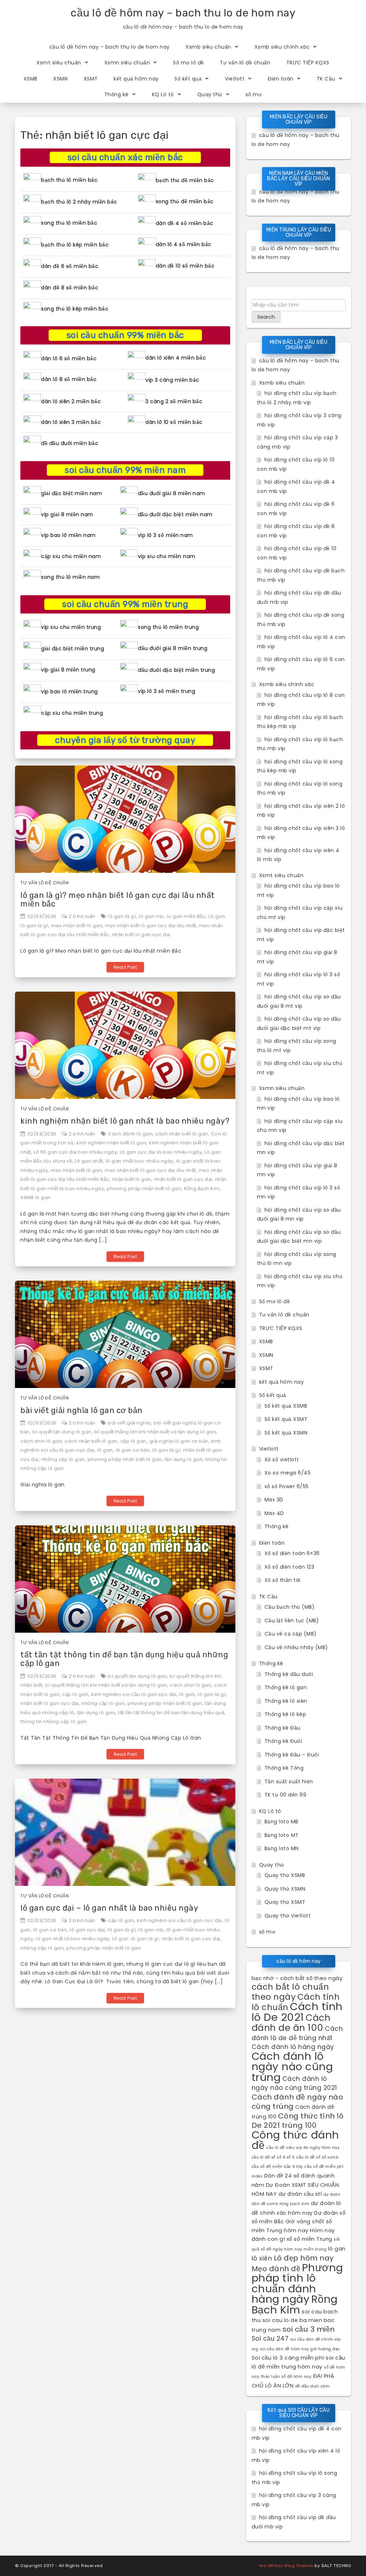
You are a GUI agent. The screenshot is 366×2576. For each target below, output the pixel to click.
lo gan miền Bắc (186, 916)
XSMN (60, 79)
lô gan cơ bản (133, 1450)
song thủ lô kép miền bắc (75, 309)
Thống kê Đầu (283, 1728)
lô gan (105, 1450)
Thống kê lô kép (285, 1714)
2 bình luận (82, 916)
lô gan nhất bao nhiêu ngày (140, 1161)
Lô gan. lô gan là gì (136, 1939)
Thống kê (117, 94)
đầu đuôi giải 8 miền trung (173, 648)
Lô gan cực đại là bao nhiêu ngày (161, 1152)
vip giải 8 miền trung (68, 670)
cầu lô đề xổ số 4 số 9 (273, 2157)
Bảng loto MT (282, 1835)
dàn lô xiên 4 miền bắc (176, 358)
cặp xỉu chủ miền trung (72, 713)
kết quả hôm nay (136, 79)
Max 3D (274, 1500)
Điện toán (281, 79)
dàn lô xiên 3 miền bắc (71, 422)
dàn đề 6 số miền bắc (70, 266)
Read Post (125, 967)
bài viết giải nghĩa (129, 1423)
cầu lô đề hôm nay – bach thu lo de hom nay (183, 13)
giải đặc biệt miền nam (71, 493)
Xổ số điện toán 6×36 (292, 1553)
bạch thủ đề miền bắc (185, 180)
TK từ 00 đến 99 (286, 1795)
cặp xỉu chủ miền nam (71, 556)
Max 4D (274, 1513)
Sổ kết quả (188, 79)
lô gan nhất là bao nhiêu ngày (73, 1939)
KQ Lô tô (163, 94)
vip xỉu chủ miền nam (167, 556)
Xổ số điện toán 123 (290, 1567)
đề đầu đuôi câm (313, 2386)
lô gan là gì (122, 916)
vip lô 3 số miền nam (165, 535)
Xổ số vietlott (282, 1460)
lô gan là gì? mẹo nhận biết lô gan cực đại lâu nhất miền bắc (118, 900)
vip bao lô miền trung (70, 691)
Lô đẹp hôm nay (304, 2258)
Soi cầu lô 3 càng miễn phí (288, 2358)
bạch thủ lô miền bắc (69, 180)
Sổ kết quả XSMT (286, 1419)
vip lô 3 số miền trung (167, 691)
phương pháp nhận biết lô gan (144, 1189)
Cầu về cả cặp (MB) (291, 1634)
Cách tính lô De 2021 (297, 2012)
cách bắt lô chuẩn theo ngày (290, 1992)
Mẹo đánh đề (276, 2269)
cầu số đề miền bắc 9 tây (277, 2167)
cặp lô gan (133, 1441)
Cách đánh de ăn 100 (291, 2023)
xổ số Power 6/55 (287, 1486)
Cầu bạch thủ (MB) (290, 1607)
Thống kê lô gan (286, 1687)
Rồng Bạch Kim (202, 1189)
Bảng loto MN (282, 1848)
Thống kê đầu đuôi (289, 1674)
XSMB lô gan (36, 1197)
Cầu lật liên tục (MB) (292, 1621)
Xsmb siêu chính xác (282, 47)
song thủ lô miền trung (168, 627)
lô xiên (262, 2258)
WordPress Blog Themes (286, 2566)
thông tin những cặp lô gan (53, 1722)
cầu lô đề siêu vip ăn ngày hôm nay (303, 2148)
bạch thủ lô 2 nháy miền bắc (79, 202)
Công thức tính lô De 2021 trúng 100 (298, 2121)
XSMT (91, 79)
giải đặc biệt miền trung (73, 649)
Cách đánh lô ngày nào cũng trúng (292, 2067)
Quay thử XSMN (285, 1889)
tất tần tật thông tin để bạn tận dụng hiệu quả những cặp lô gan (124, 1659)
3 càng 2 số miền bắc (174, 401)
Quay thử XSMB (285, 1875)
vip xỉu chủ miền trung (71, 627)
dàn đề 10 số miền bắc (185, 266)
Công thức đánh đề (295, 2140)
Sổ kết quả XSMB (286, 1406)
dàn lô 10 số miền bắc (174, 422)
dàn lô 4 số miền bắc (184, 244)
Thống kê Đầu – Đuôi (292, 1755)
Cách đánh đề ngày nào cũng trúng (298, 2102)
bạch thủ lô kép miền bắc (75, 245)
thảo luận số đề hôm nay (286, 2377)
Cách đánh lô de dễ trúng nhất (297, 2033)
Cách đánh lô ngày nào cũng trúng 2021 (294, 2083)
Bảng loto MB (281, 1822)
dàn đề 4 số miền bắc (185, 223)
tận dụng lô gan (184, 1459)
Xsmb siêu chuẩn (208, 47)
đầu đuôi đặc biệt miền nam (175, 514)
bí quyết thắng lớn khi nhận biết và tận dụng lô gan (155, 1432)
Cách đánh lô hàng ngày (293, 2047)
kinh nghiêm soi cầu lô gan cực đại (134, 1694)
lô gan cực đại (87, 1930)
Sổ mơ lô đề (189, 63)
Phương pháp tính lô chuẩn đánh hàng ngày (297, 2283)
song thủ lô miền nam (70, 577)
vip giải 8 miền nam (67, 514)
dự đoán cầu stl (300, 2194)
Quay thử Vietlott (288, 1916)
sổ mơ (254, 94)
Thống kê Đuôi (283, 1741)
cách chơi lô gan (41, 1441)
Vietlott (235, 79)
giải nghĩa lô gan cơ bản (179, 1441)
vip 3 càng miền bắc (172, 380)
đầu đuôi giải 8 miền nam (172, 493)
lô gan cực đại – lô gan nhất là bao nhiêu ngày (109, 1908)
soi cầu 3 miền (309, 2329)
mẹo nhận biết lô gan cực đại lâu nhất (151, 926)
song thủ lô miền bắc (69, 223)
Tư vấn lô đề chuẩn (245, 63)
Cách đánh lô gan (130, 1134)
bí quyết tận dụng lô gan (62, 1432)
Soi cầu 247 (270, 2338)
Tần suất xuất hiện (289, 1781)
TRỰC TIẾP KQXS (308, 63)
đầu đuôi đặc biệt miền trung (176, 670)
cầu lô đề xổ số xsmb (317, 2157)
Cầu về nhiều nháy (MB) (296, 1647)
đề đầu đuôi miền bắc (70, 443)
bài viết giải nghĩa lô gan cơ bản (81, 1410)
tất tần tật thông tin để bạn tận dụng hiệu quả (171, 1713)
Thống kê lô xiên (286, 1701)
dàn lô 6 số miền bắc (69, 358)
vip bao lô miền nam (68, 535)
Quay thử (210, 94)
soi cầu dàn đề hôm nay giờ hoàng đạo (300, 2349)
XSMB (31, 79)
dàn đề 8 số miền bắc (70, 288)
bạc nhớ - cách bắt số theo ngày (297, 1978)
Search (266, 317)
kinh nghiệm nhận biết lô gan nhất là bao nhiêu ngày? (125, 1121)
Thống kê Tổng (284, 1768)
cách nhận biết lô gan (182, 1134)
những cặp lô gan (63, 1459)
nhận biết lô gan (132, 1179)
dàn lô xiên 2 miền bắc (71, 401)
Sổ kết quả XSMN (286, 1433)
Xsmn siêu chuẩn (127, 63)
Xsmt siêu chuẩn (59, 63)
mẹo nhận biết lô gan (77, 926)
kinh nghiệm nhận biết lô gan (111, 1143)
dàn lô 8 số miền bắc (69, 379)
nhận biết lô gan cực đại (141, 935)
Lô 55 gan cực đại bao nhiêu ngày (75, 1152)
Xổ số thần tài (283, 1580)
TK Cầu (326, 79)
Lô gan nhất (89, 1161)
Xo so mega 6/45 (288, 1473)
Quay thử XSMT (285, 1902)
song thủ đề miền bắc (185, 201)
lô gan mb (151, 916)
